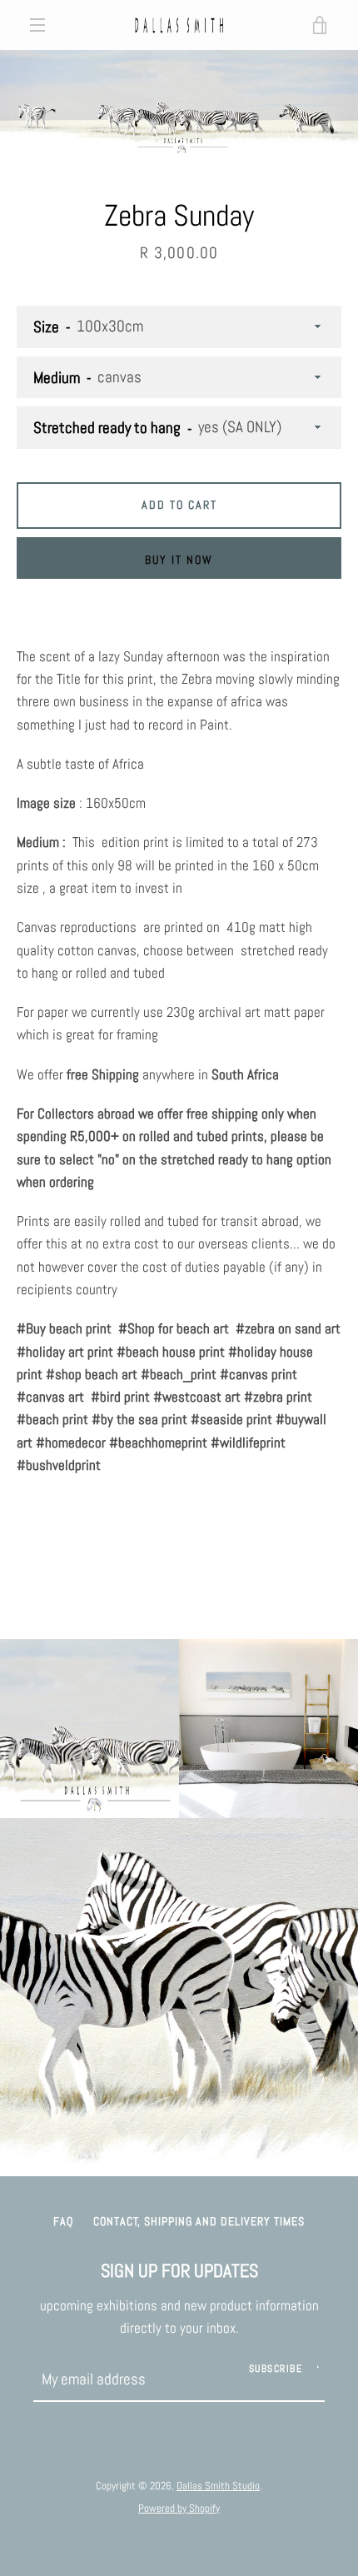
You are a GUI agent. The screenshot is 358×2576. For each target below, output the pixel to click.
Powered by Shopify (179, 2508)
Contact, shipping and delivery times (199, 2221)
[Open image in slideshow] (179, 104)
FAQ (63, 2221)
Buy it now (179, 560)
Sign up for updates (179, 2271)
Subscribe (276, 2369)
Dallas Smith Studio (218, 2486)
